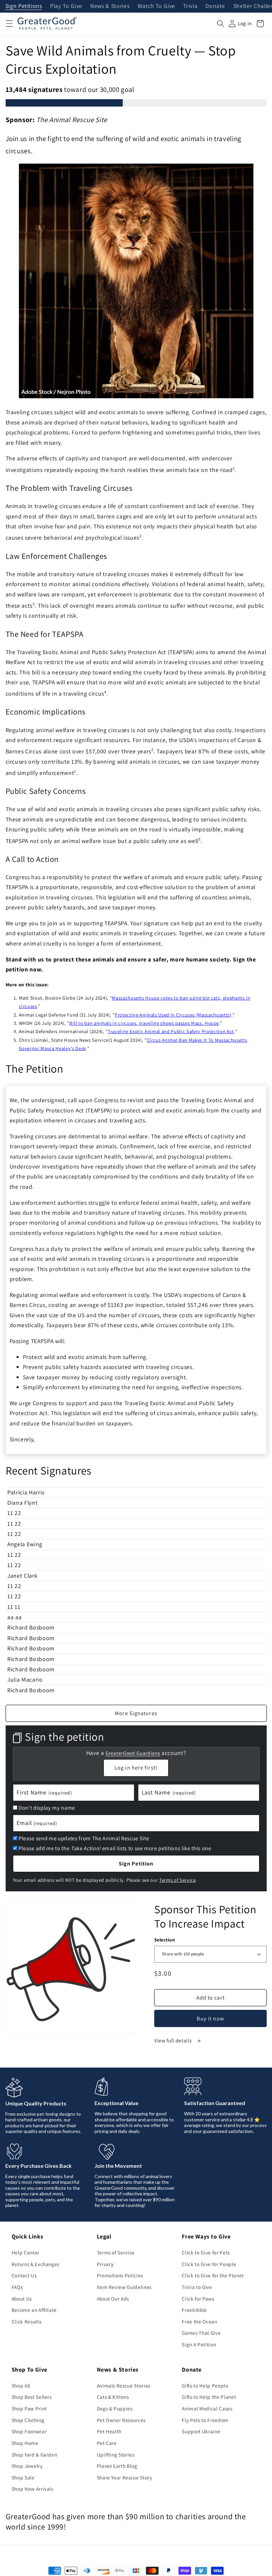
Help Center (26, 2252)
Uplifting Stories (116, 2455)
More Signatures (136, 1713)
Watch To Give (157, 6)
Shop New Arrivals (33, 2489)
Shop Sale (23, 2477)
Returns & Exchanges (36, 2264)
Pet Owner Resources (121, 2420)
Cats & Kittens (113, 2397)
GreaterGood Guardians (133, 1753)
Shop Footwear (29, 2431)
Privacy (105, 2264)
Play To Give (66, 6)
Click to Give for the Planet (213, 2275)
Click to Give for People (209, 2264)
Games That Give (201, 2333)
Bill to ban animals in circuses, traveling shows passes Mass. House (144, 1023)
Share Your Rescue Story (125, 2477)
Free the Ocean (199, 2321)
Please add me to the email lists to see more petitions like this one (115, 1848)
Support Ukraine (201, 2431)
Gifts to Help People (205, 2386)
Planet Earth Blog (117, 2466)
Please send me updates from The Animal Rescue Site (84, 1838)
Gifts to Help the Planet (209, 2397)
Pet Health (109, 2431)
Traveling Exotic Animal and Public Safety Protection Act (171, 1031)
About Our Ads (113, 2299)
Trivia (190, 6)
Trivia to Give (197, 2287)
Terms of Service (178, 1880)
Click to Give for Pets (206, 2252)
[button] (9, 24)
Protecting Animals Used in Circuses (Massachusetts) (173, 1015)
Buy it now (210, 2018)
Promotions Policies (120, 2275)
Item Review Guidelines (124, 2287)
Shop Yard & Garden (34, 2455)
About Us (22, 2299)
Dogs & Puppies (115, 2408)
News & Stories (110, 6)
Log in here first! (136, 1768)
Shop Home (25, 2443)
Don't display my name (47, 1808)
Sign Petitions (24, 6)
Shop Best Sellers (32, 2397)
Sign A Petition (199, 2344)
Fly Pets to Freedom (205, 2420)
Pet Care (107, 2443)
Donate (215, 6)
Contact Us (24, 2275)
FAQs (17, 2287)
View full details (173, 2040)
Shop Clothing (28, 2420)
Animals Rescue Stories (124, 2386)
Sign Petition (136, 1863)
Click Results (27, 2321)
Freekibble (194, 2310)
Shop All (21, 2386)
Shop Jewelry (27, 2466)
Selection (165, 1940)
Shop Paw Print (29, 2408)
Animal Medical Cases (207, 2408)
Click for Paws (198, 2299)
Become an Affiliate (34, 2310)
